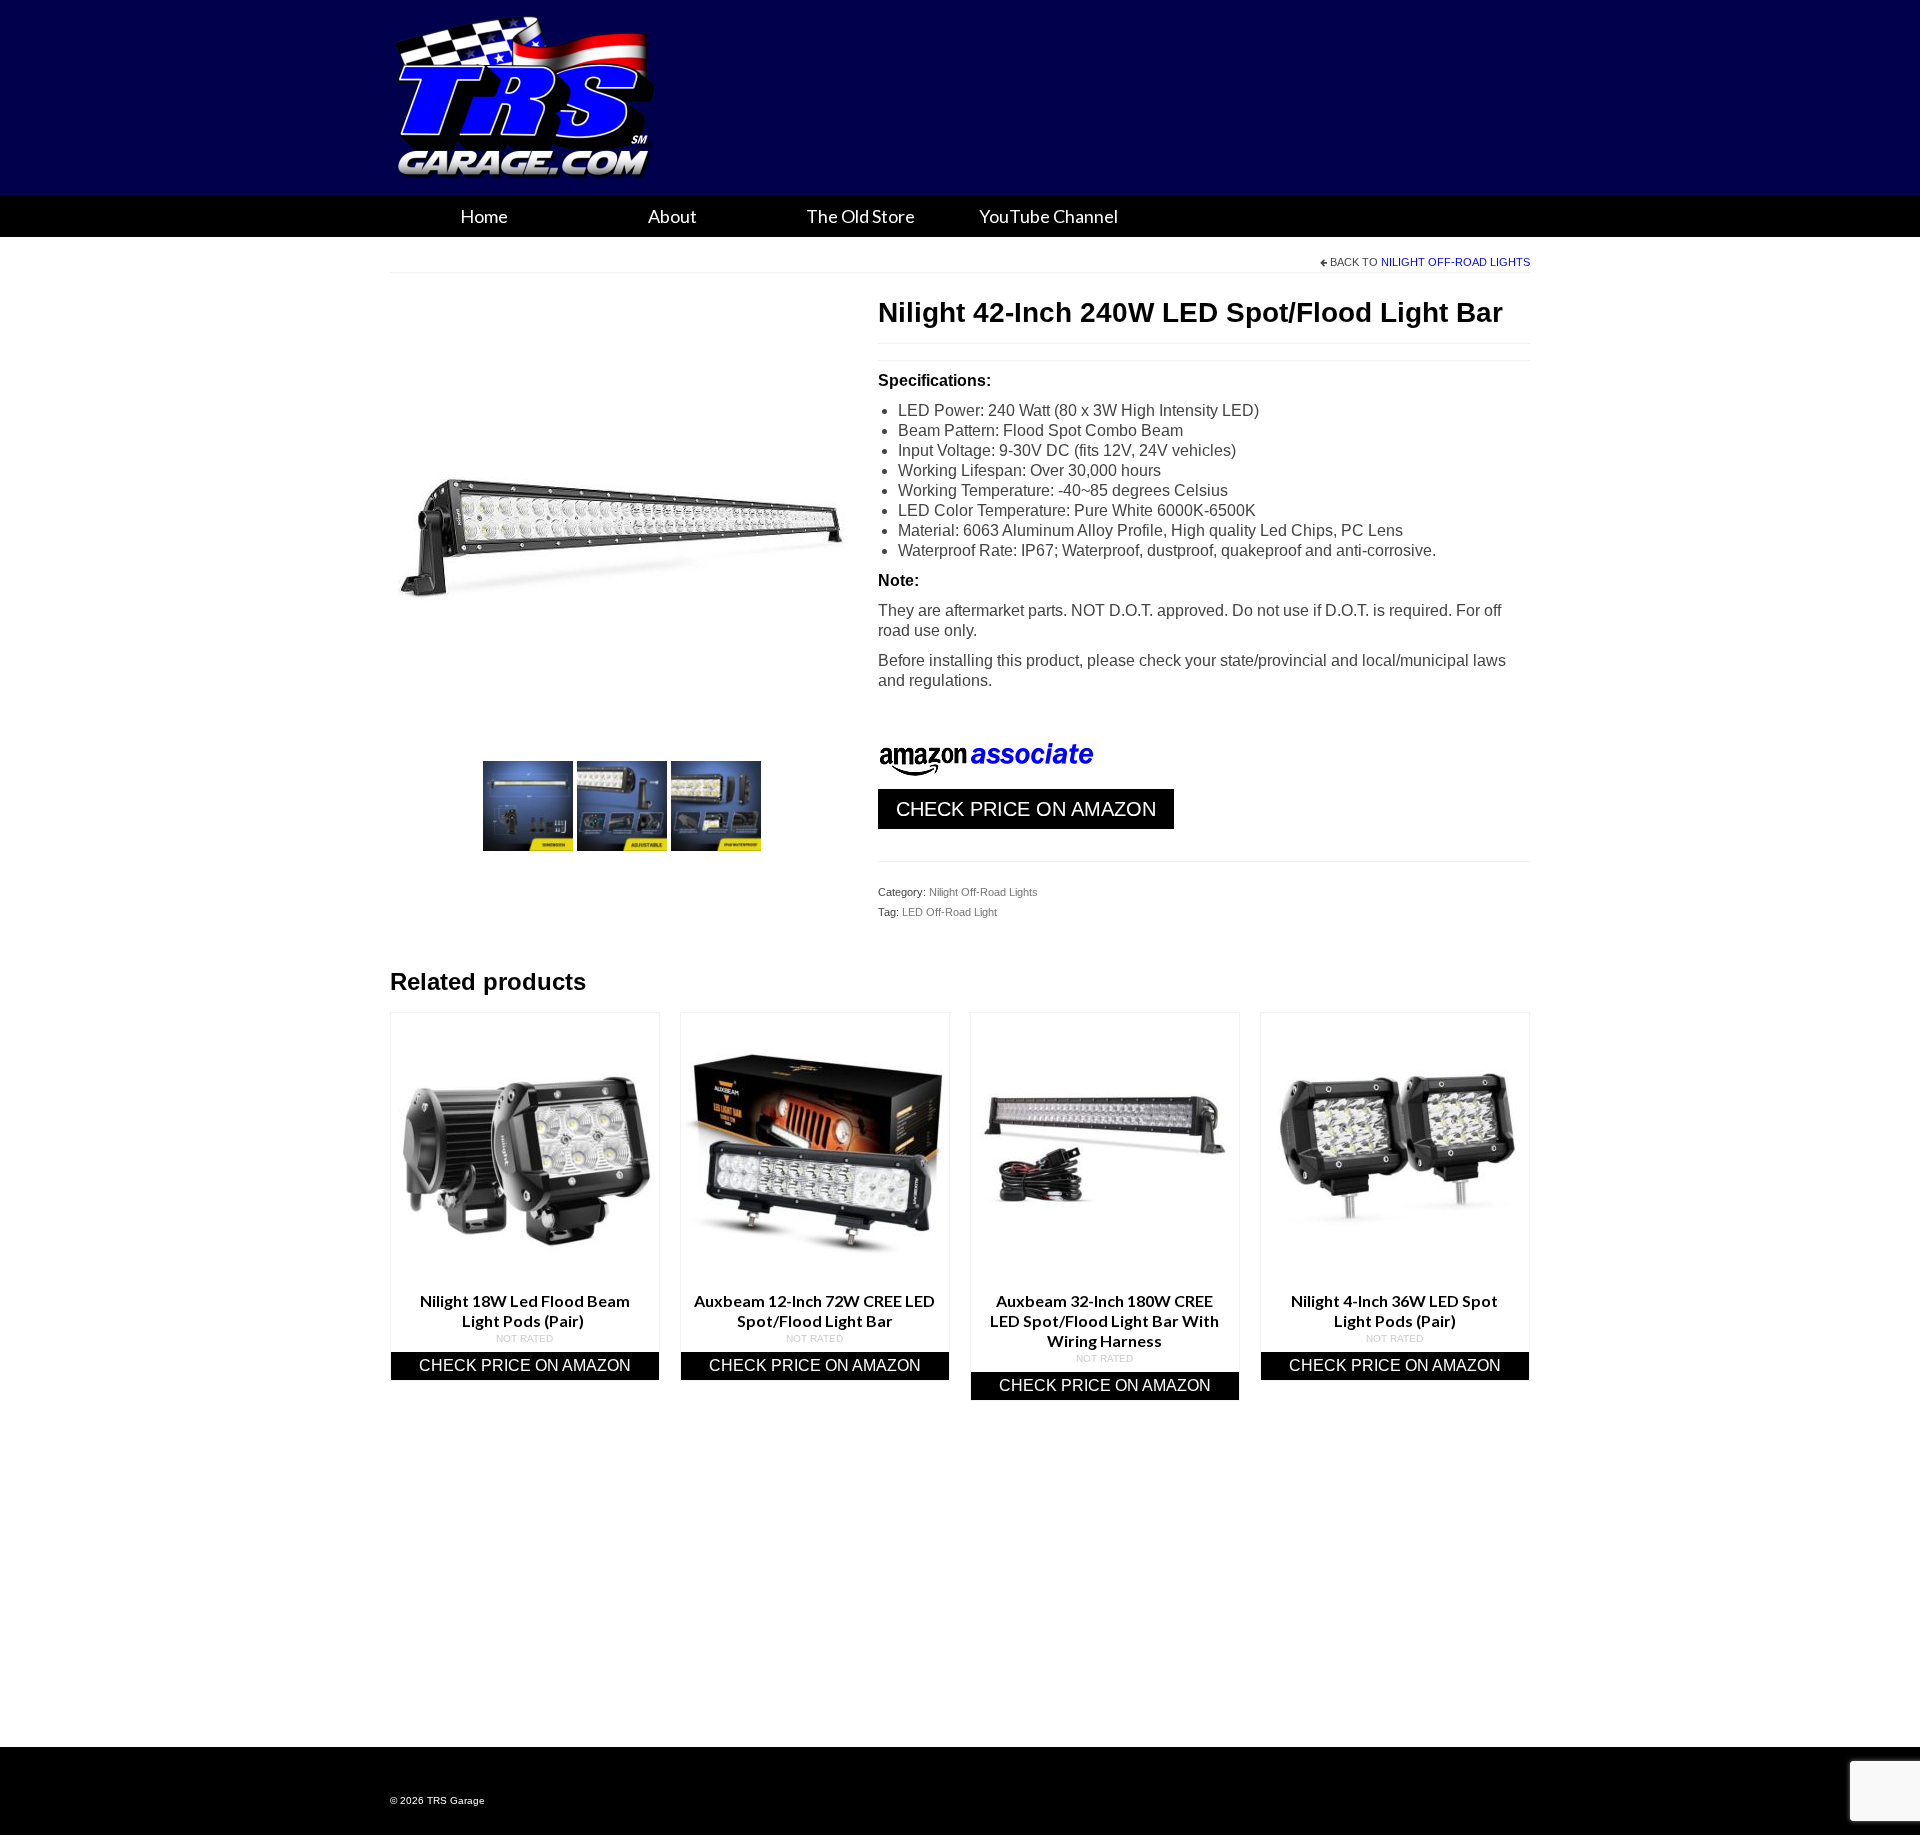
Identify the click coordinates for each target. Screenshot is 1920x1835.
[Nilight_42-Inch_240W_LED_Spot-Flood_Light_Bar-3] (716, 804)
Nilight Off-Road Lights (1455, 262)
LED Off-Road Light (949, 912)
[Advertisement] (960, 1599)
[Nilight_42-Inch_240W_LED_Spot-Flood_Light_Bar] (619, 520)
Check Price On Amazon (1026, 809)
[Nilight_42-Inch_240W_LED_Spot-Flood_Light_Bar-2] (622, 804)
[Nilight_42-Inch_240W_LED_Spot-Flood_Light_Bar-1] (528, 804)
